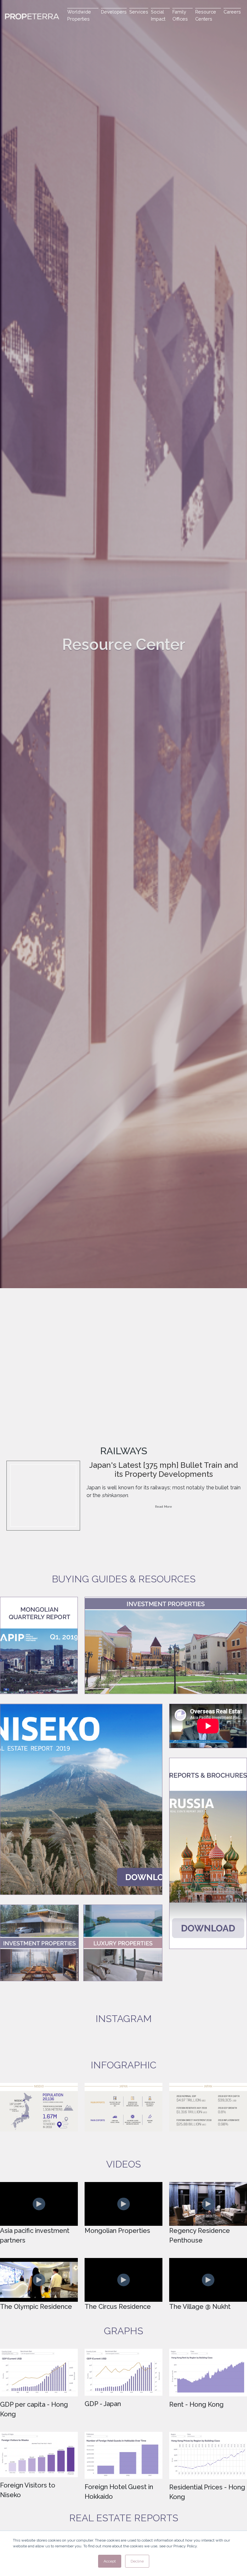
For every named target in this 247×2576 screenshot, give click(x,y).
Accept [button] (110, 2561)
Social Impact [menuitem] (158, 15)
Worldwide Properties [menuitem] (79, 15)
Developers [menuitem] (114, 12)
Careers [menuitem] (232, 12)
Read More (164, 1507)
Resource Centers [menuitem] (206, 15)
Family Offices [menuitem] (180, 15)
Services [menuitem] (139, 12)
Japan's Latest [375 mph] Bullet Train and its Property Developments (164, 1470)
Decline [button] (137, 2561)
